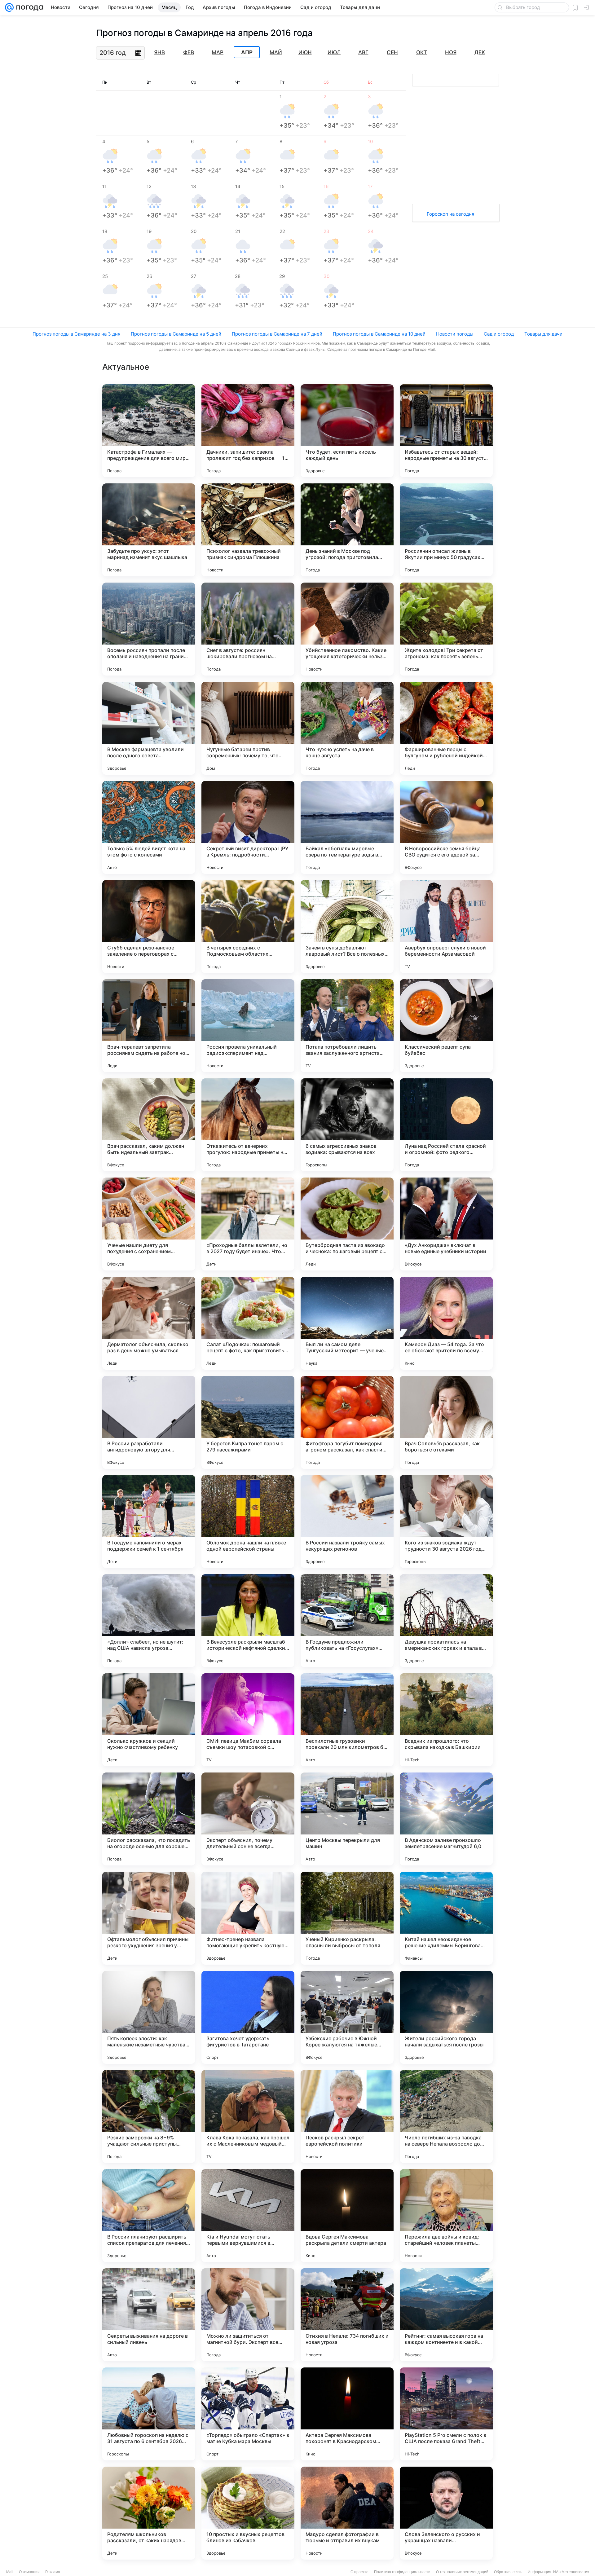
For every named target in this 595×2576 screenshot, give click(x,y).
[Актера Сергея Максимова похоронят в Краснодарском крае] (347, 2414)
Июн (305, 52)
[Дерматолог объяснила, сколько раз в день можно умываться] (149, 1323)
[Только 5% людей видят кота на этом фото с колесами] (149, 827)
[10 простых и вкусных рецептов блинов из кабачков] (248, 2513)
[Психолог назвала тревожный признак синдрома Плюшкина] (248, 530)
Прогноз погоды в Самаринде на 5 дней (176, 334)
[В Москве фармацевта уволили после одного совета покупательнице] (149, 728)
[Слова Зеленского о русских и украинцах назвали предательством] (446, 2513)
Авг (363, 52)
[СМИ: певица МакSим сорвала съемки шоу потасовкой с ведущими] (248, 1720)
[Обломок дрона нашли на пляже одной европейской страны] (248, 1521)
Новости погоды (455, 334)
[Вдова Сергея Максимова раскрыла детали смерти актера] (347, 2216)
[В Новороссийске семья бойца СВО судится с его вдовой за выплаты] (446, 827)
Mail (10, 2572)
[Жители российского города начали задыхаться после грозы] (446, 2017)
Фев (189, 52)
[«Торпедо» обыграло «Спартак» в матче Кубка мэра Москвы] (248, 2414)
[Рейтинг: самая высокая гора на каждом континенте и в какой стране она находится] (446, 2315)
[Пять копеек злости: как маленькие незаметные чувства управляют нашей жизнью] (149, 2017)
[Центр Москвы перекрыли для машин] (347, 1819)
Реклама (53, 2572)
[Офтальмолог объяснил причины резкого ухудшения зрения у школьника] (149, 1918)
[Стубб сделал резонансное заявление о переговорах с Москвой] (149, 927)
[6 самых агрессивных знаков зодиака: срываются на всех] (347, 1125)
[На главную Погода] (29, 7)
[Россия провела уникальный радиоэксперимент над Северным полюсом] (248, 1026)
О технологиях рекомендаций (462, 2572)
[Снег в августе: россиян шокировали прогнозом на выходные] (248, 629)
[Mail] (9, 7)
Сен (392, 52)
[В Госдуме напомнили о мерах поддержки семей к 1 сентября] (149, 1521)
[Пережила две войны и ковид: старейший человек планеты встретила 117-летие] (446, 2216)
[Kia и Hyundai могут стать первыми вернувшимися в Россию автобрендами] (248, 2216)
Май (276, 52)
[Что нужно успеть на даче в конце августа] (347, 728)
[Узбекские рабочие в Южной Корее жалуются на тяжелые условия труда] (347, 2017)
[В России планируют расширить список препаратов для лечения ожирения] (149, 2216)
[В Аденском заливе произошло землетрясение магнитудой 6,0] (446, 1819)
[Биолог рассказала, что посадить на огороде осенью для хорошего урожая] (149, 1819)
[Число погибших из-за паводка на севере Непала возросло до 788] (446, 2116)
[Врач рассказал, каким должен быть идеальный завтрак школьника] (149, 1125)
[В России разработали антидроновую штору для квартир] (149, 1422)
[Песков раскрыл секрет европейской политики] (347, 2116)
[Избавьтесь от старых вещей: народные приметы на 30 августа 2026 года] (446, 431)
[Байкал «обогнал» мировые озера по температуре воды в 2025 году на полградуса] (347, 827)
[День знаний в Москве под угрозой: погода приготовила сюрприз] (347, 530)
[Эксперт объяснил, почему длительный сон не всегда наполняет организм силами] (248, 1819)
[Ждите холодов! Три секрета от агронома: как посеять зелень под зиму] (446, 629)
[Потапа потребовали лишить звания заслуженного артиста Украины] (347, 1026)
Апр (247, 52)
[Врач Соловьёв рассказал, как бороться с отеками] (446, 1422)
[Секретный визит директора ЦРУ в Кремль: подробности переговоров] (248, 827)
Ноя (451, 52)
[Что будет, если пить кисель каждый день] (347, 431)
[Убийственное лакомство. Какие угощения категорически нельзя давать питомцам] (347, 629)
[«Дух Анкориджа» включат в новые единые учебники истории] (446, 1224)
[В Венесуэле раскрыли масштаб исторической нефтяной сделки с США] (248, 1621)
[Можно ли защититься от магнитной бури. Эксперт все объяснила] (248, 2315)
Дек (480, 52)
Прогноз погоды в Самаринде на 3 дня (76, 334)
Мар (218, 52)
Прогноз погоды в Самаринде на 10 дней (379, 334)
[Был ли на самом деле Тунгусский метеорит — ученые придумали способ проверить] (347, 1323)
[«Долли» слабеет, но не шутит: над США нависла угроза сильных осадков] (149, 1621)
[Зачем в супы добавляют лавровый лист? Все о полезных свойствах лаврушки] (347, 927)
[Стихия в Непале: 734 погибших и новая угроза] (347, 2315)
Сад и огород (499, 334)
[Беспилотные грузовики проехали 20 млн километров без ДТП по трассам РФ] (347, 1720)
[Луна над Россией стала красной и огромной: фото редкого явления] (446, 1125)
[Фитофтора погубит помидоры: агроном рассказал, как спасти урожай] (347, 1422)
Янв (159, 52)
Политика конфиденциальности (402, 2572)
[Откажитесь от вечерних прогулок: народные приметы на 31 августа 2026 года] (248, 1125)
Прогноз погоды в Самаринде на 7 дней (277, 334)
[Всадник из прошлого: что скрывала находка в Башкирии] (446, 1720)
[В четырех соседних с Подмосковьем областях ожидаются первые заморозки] (248, 927)
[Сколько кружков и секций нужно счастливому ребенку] (149, 1720)
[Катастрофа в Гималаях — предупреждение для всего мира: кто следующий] (149, 431)
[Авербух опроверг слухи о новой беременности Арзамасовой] (446, 927)
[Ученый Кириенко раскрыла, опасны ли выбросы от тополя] (347, 1918)
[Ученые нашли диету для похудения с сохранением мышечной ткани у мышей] (149, 1224)
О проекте (359, 2572)
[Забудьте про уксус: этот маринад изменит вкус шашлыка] (149, 530)
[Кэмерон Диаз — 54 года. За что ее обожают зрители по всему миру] (446, 1323)
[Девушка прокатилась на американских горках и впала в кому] (446, 1621)
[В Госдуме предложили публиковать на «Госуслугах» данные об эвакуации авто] (347, 1621)
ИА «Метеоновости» (571, 2572)
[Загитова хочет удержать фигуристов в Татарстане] (248, 2017)
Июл (334, 52)
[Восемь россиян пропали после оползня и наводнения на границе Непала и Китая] (149, 629)
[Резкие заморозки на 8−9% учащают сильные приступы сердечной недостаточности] (149, 2116)
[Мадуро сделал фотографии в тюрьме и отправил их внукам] (347, 2513)
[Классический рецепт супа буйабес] (446, 1026)
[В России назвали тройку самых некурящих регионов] (347, 1521)
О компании (29, 2572)
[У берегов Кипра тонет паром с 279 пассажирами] (248, 1422)
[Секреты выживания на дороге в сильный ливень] (149, 2315)
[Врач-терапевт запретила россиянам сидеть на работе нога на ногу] (149, 1026)
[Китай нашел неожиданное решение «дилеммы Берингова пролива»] (446, 1918)
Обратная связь (508, 2572)
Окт (422, 52)
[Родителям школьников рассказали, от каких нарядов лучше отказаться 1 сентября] (149, 2513)
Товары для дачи (543, 334)
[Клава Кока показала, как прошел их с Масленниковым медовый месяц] (248, 2116)
